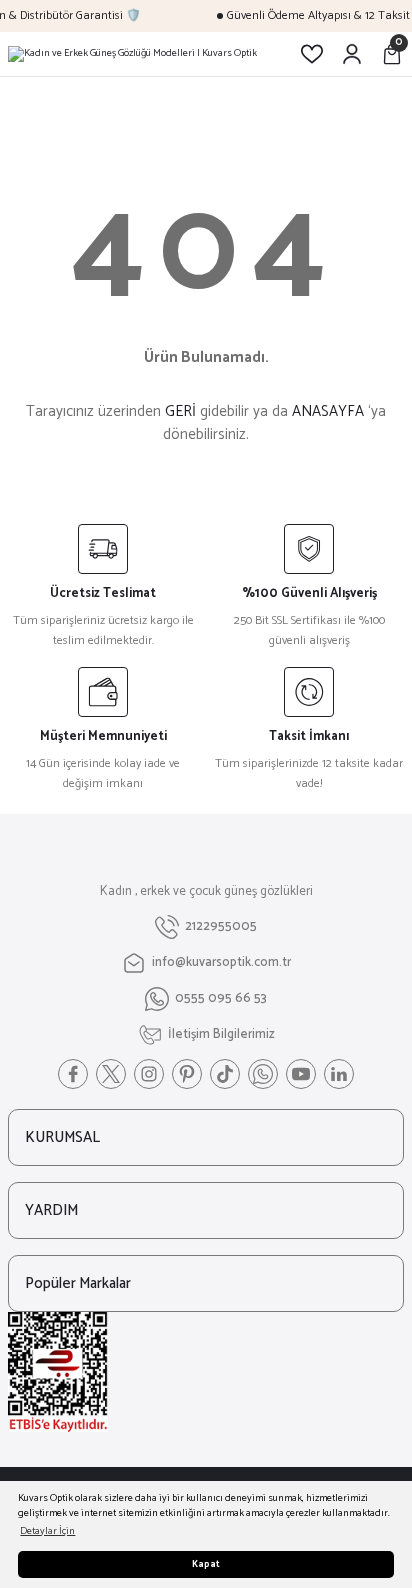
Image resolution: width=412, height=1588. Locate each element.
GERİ (180, 411)
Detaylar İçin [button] (47, 1531)
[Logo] (132, 54)
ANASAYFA (328, 411)
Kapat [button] (206, 1564)
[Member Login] (352, 54)
